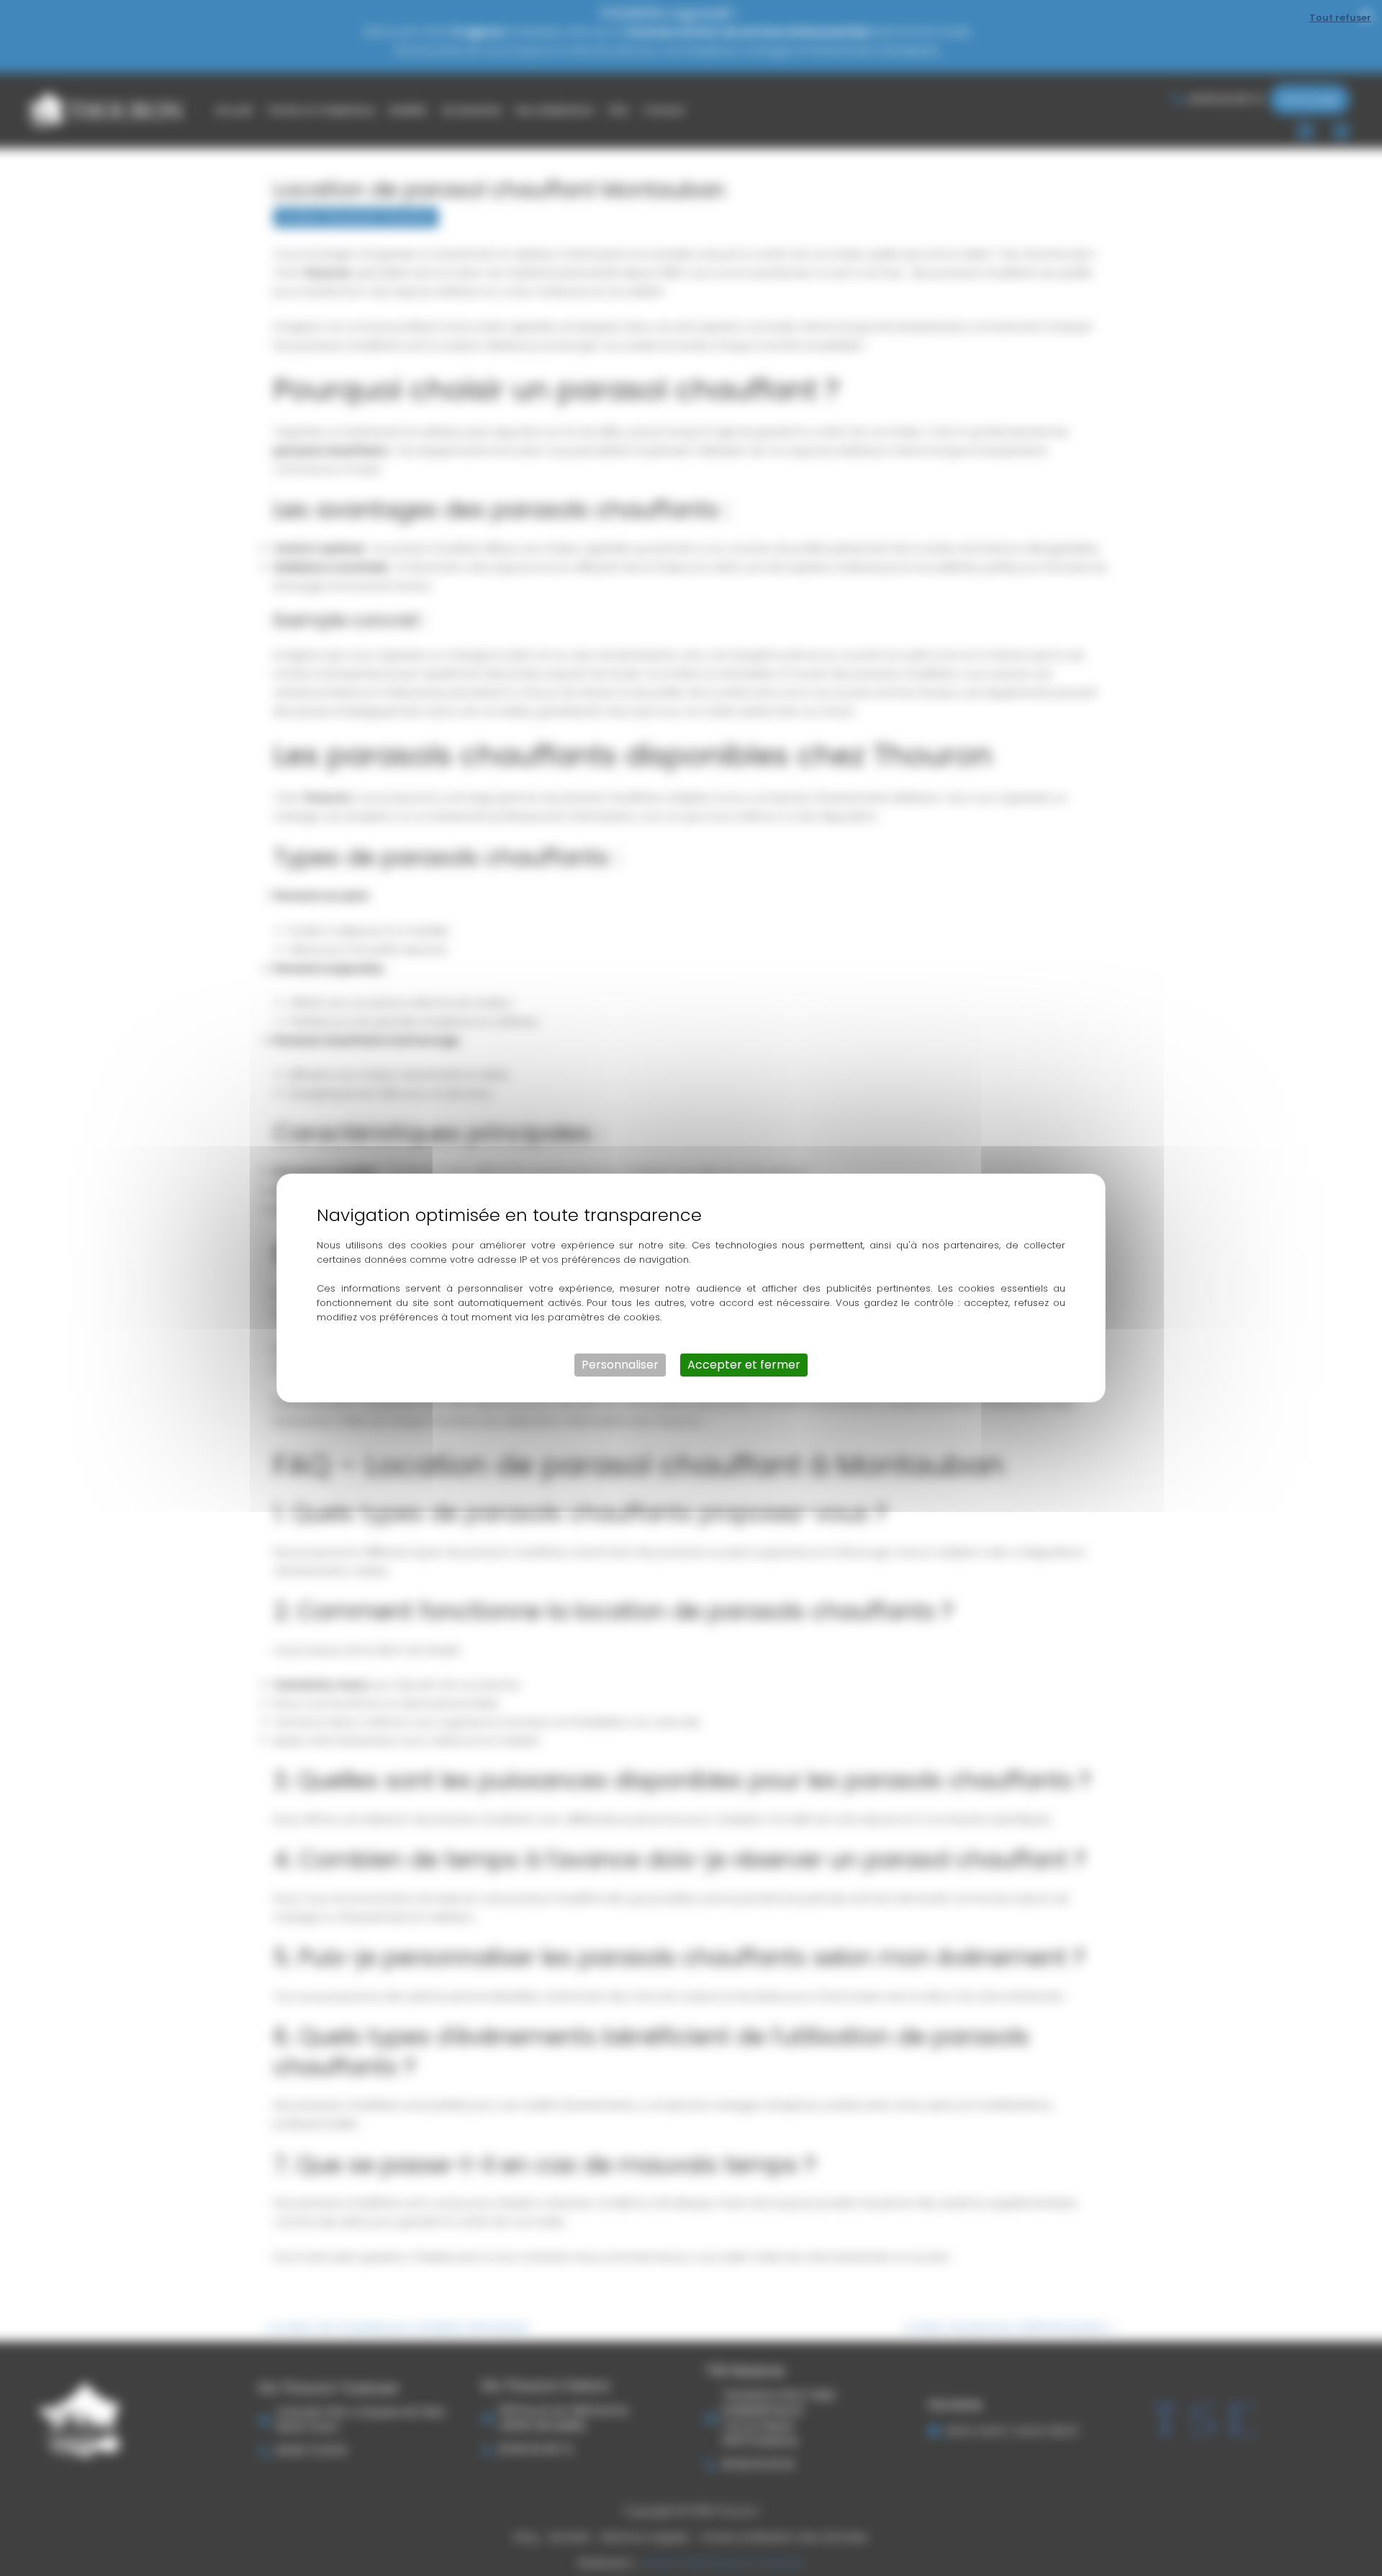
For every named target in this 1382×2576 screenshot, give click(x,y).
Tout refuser (1340, 18)
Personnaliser (620, 1365)
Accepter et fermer (744, 1365)
